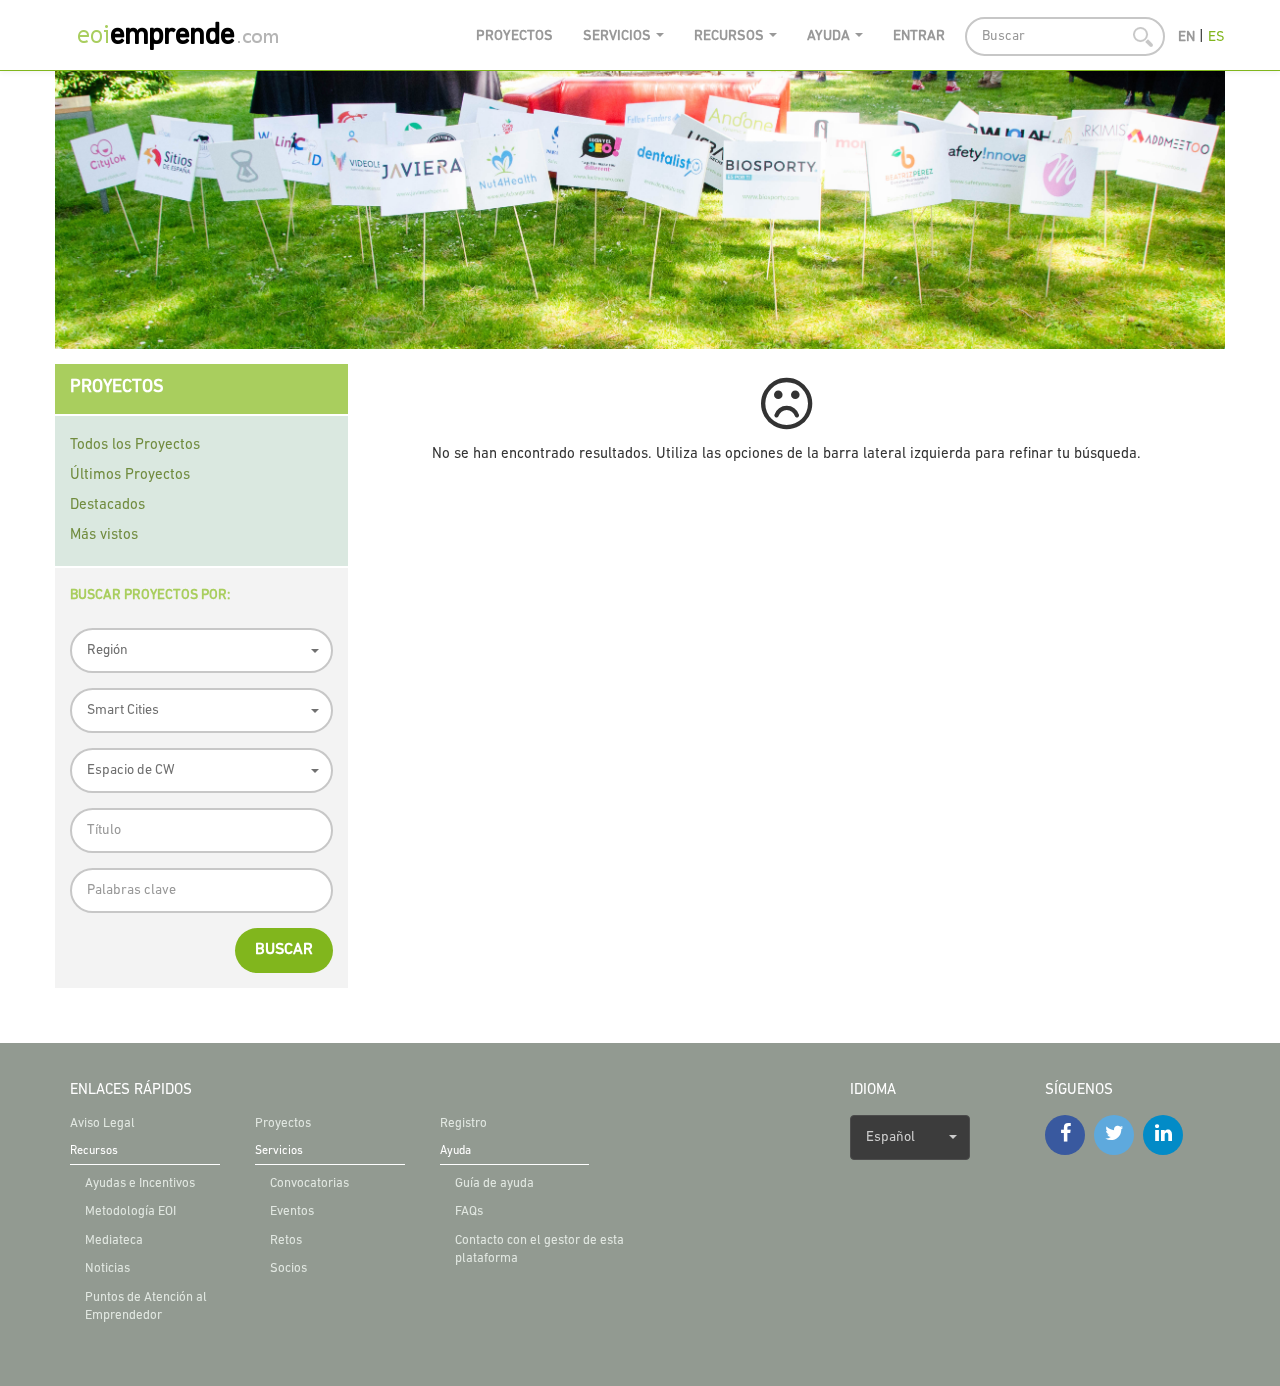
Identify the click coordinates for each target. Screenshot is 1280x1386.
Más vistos (104, 535)
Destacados (107, 505)
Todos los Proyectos (135, 445)
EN (1186, 37)
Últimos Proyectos (130, 475)
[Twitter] (1114, 1135)
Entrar (919, 36)
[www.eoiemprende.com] (195, 34)
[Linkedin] (1163, 1135)
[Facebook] (1065, 1135)
